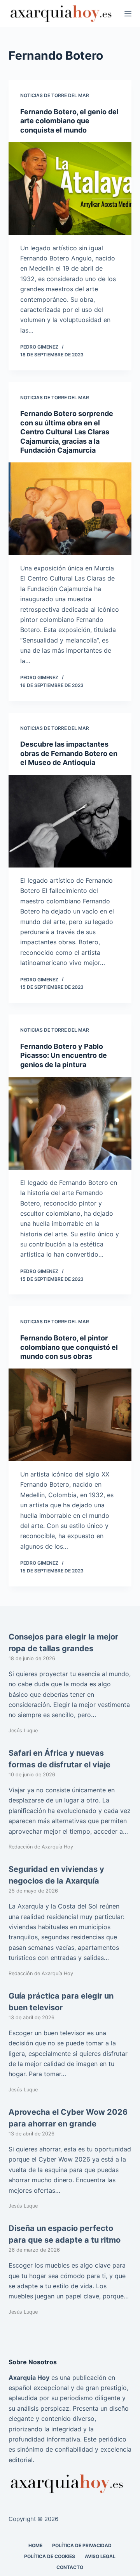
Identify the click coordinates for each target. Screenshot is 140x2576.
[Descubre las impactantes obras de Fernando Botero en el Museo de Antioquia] (70, 821)
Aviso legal (100, 2556)
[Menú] (128, 14)
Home (35, 2545)
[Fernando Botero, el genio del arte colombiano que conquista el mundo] (70, 189)
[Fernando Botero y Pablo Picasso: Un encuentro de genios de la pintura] (70, 1123)
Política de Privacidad (82, 2545)
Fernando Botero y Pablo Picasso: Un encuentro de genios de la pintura (64, 1055)
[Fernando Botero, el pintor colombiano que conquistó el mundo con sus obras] (70, 1415)
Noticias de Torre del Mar (55, 95)
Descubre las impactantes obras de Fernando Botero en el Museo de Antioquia (69, 753)
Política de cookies (50, 2556)
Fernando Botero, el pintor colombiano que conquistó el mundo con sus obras (69, 1347)
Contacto (70, 2567)
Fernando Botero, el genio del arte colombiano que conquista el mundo (69, 121)
